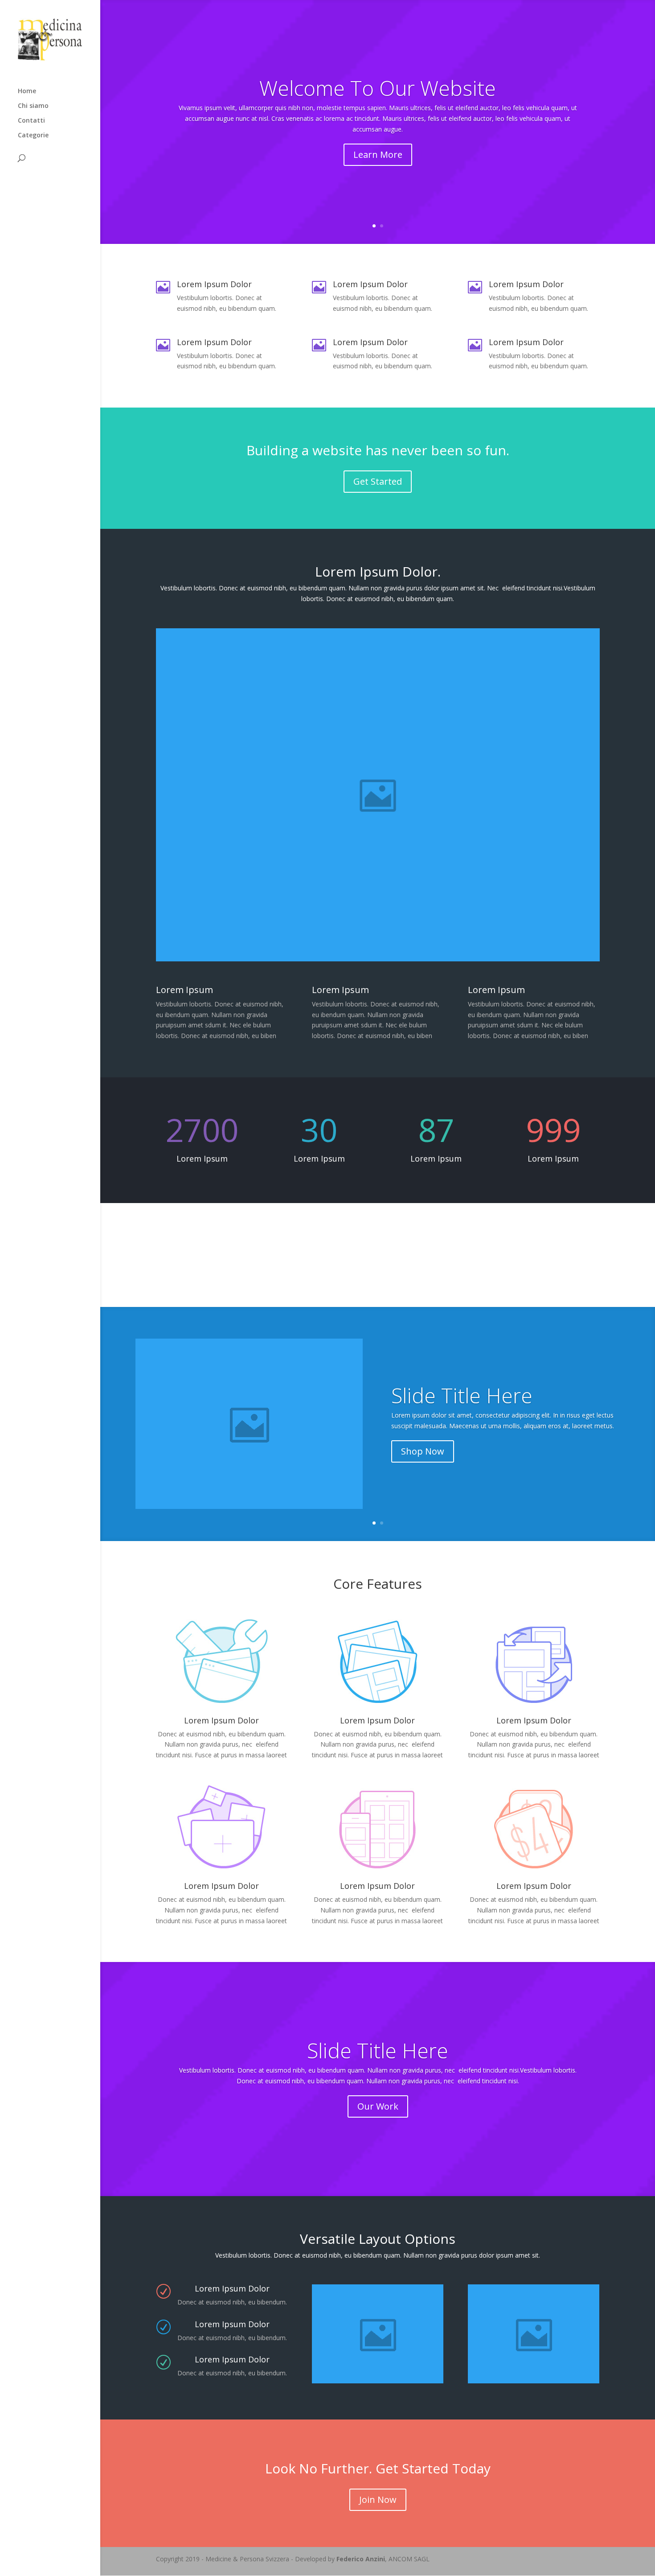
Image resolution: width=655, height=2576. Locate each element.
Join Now (378, 2500)
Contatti (31, 121)
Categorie (33, 136)
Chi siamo (33, 106)
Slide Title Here (462, 1396)
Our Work (378, 2106)
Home (27, 91)
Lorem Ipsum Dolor (377, 1720)
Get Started (378, 481)
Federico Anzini (361, 2559)
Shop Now (423, 1451)
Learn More (378, 155)
